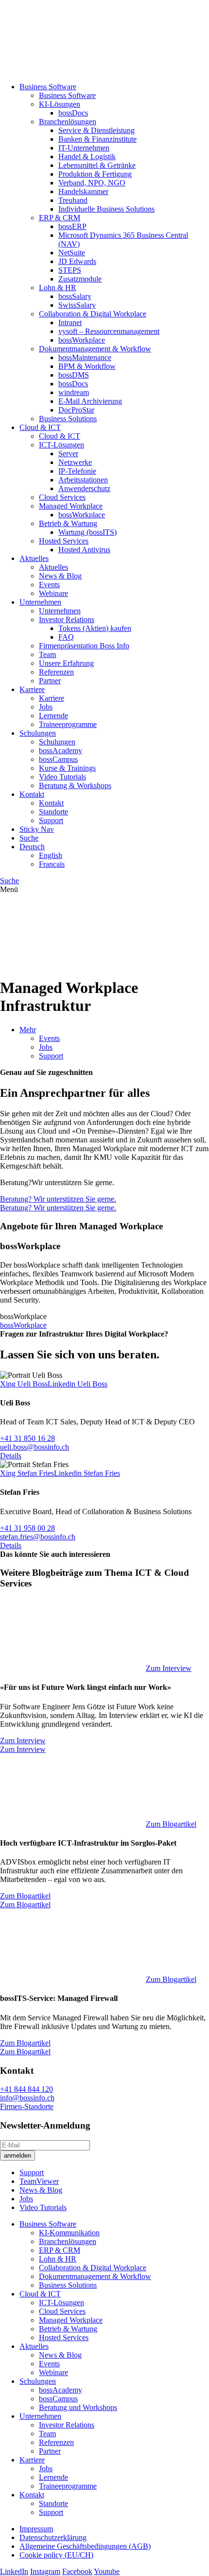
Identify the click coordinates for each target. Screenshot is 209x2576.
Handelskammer (83, 191)
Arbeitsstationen (83, 480)
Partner (50, 681)
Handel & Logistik (87, 157)
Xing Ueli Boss (24, 1384)
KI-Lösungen (60, 104)
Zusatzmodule (80, 279)
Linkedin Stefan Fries (87, 1473)
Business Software (48, 87)
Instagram (45, 2571)
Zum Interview (169, 1668)
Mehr (28, 1030)
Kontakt (32, 794)
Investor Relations (67, 619)
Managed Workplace (71, 506)
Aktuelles (34, 558)
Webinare (53, 593)
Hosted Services (64, 541)
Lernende (53, 716)
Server (68, 454)
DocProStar (76, 410)
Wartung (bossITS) (87, 532)
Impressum (36, 2529)
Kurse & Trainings (67, 768)
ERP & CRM (60, 218)
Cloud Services (62, 497)
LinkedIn (14, 2571)
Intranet (70, 322)
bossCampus (58, 759)
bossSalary (75, 296)
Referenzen (56, 672)
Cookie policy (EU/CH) (56, 2555)
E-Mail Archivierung (90, 401)
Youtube (107, 2571)
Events (49, 585)
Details (11, 1456)
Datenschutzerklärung (53, 2537)
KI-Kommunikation (69, 2233)
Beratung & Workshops (75, 785)
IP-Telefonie (77, 471)
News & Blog (60, 576)
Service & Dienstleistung (96, 130)
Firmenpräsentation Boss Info (84, 646)
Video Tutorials (62, 777)
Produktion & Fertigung (95, 174)
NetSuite (72, 253)
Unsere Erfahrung (66, 663)
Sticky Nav (37, 829)
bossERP (72, 226)
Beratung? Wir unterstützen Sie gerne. (58, 1199)
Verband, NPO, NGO (92, 183)
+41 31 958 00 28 (27, 1528)
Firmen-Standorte (27, 2106)
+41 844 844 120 (26, 2089)
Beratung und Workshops (78, 2407)
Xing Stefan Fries (27, 1473)
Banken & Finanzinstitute (97, 139)
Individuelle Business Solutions (106, 209)
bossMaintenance (85, 357)
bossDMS (74, 375)
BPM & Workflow (87, 366)
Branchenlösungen (68, 122)
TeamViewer (39, 2181)
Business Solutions (68, 419)
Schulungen (38, 733)
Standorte (53, 812)
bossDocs (73, 113)
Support (51, 820)
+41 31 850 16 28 (27, 1438)
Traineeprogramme (68, 724)
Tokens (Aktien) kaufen (95, 628)
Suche (29, 838)
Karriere (32, 689)
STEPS (70, 270)
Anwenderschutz (84, 488)
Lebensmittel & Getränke (97, 165)
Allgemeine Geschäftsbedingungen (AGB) (85, 2546)
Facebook (77, 2571)
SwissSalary (77, 305)
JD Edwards (77, 261)
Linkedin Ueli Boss (78, 1384)
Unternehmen (40, 602)
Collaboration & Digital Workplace (93, 314)
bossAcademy (61, 751)
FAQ (66, 637)
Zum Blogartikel (171, 1824)
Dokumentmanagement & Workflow (95, 349)
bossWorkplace (82, 340)
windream (74, 392)
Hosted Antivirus (84, 550)
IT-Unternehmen (84, 148)
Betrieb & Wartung (68, 523)
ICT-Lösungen (61, 445)
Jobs (46, 707)
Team (47, 654)
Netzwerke (75, 462)
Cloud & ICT (40, 427)
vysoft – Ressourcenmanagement (109, 331)
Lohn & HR (58, 288)
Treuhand (73, 200)
